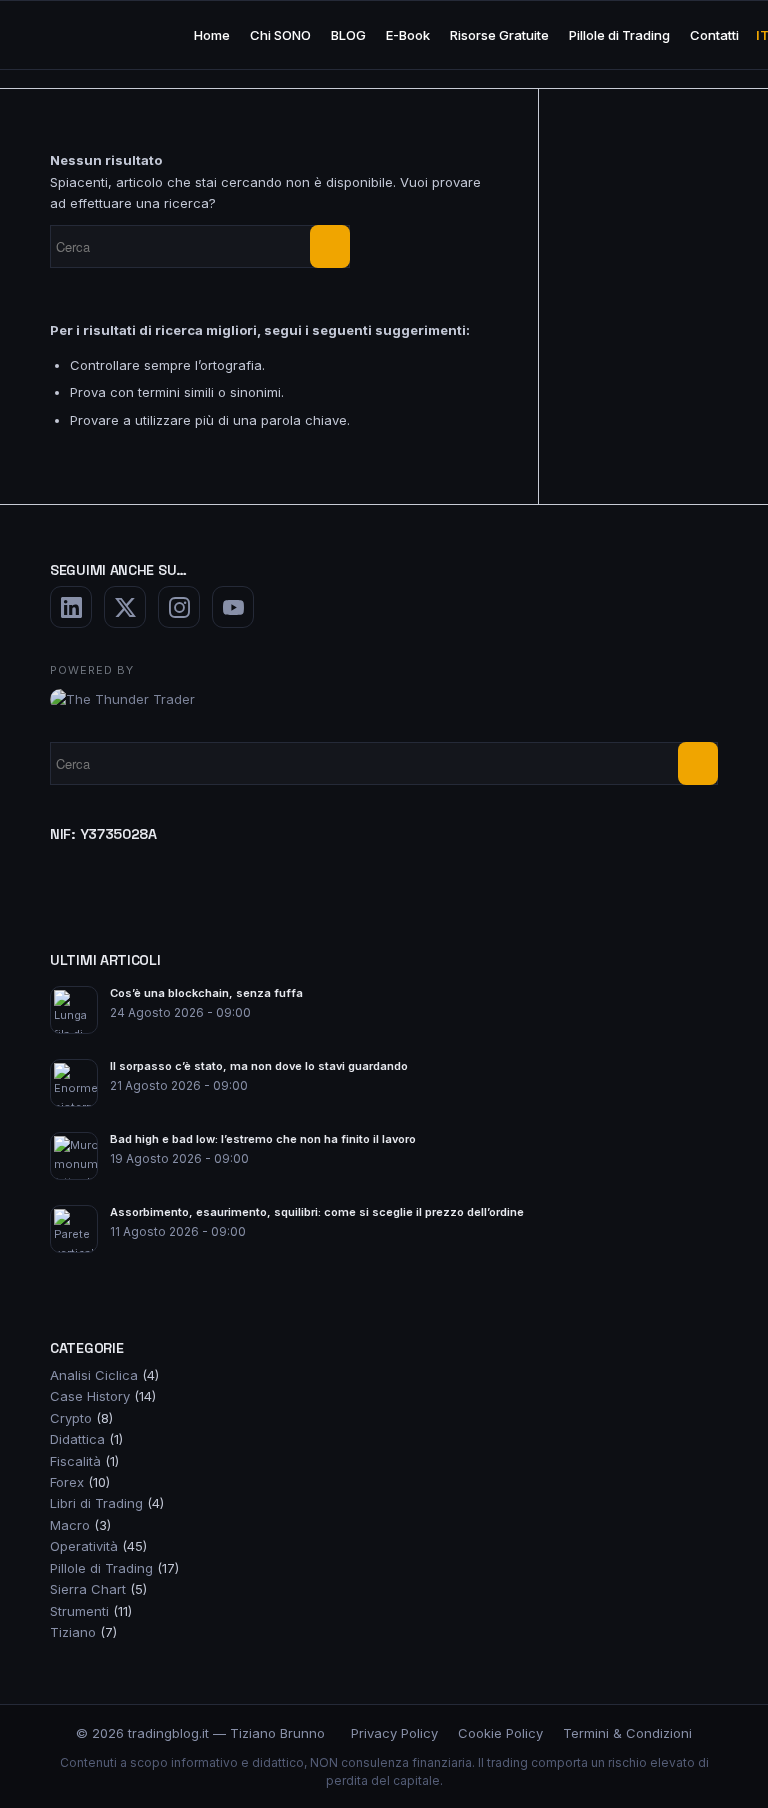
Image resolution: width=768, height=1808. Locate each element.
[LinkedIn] (71, 607)
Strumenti (79, 1611)
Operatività (84, 1546)
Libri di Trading (96, 1503)
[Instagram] (179, 607)
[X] (125, 607)
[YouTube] (233, 607)
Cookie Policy (500, 1733)
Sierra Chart (88, 1589)
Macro (70, 1525)
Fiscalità (75, 1461)
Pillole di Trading (101, 1568)
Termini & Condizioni (627, 1733)
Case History (90, 1396)
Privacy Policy (394, 1733)
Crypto (71, 1418)
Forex (67, 1482)
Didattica (77, 1439)
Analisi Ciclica (94, 1375)
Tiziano (73, 1632)
